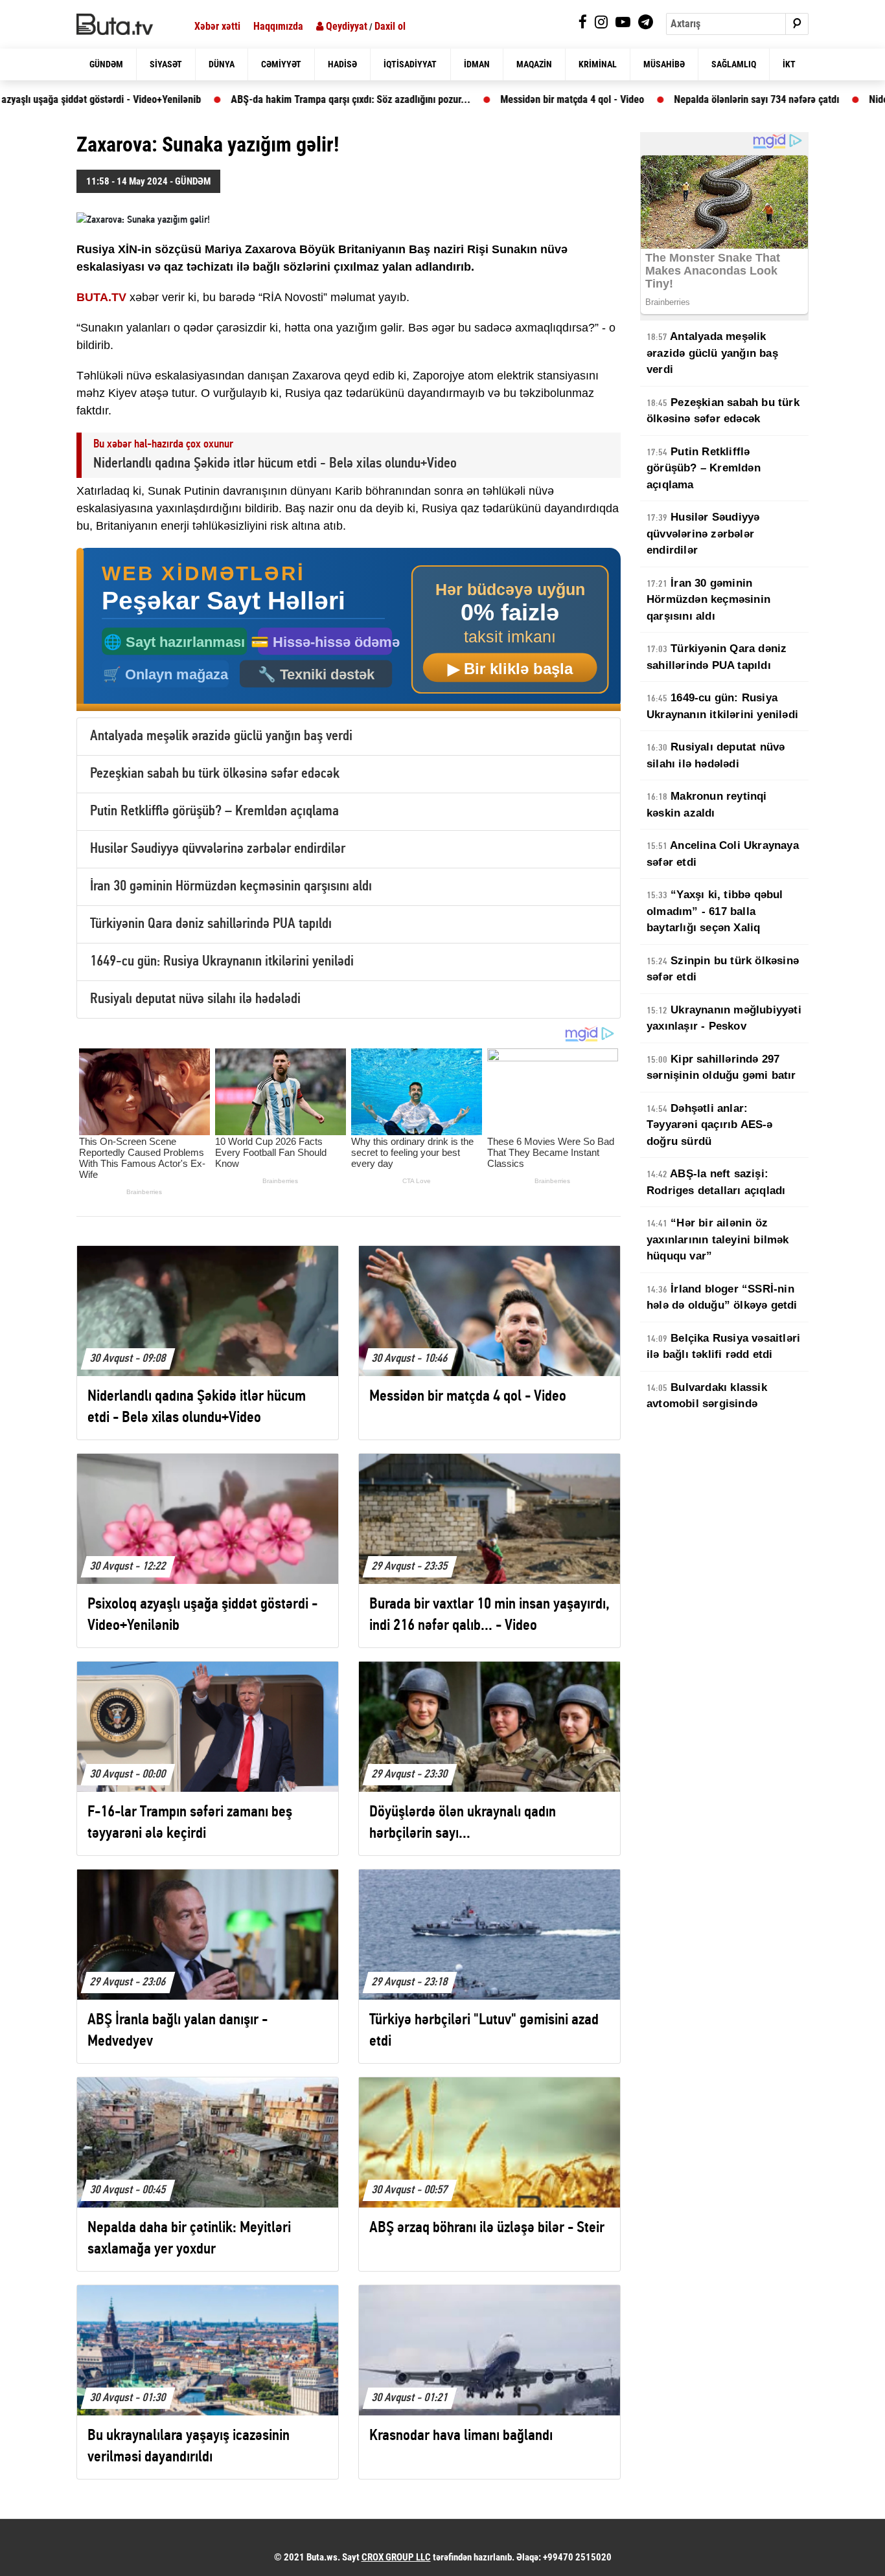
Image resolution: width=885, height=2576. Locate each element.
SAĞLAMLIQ (734, 64)
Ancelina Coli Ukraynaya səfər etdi (723, 854)
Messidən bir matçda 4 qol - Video (509, 99)
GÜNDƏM (106, 64)
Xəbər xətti (217, 26)
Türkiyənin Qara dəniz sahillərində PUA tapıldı (211, 924)
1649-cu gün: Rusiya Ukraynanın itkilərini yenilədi (222, 962)
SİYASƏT (166, 64)
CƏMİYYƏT (281, 64)
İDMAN (477, 64)
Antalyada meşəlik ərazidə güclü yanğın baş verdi (221, 737)
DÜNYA (222, 64)
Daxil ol (390, 26)
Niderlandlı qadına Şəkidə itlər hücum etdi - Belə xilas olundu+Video (275, 464)
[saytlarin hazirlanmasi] (349, 630)
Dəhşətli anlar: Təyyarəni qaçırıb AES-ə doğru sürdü (710, 1125)
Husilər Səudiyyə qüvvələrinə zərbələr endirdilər (218, 849)
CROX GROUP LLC (396, 2557)
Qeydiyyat (345, 26)
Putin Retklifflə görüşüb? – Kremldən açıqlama (214, 812)
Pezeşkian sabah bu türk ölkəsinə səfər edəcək (215, 774)
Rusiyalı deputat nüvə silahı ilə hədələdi (195, 1000)
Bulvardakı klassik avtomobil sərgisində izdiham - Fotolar (707, 1404)
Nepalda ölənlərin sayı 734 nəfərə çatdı (694, 99)
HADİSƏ (342, 64)
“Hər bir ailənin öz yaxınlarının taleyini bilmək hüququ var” (718, 1239)
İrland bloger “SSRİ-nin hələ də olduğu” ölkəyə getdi (722, 1297)
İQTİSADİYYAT (410, 64)
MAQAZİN (534, 64)
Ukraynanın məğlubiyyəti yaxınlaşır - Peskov (724, 1018)
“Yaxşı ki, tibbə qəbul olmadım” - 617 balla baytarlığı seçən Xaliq (715, 911)
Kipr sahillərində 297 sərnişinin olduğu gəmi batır (721, 1068)
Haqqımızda (278, 26)
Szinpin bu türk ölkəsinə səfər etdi (723, 969)
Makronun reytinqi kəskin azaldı (707, 805)
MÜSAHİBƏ (664, 64)
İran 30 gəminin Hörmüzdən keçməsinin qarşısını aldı (231, 887)
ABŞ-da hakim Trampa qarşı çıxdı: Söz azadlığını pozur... (288, 99)
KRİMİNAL (598, 64)
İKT (789, 64)
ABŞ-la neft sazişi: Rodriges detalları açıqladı (716, 1182)
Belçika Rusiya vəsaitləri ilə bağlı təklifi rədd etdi (723, 1347)
